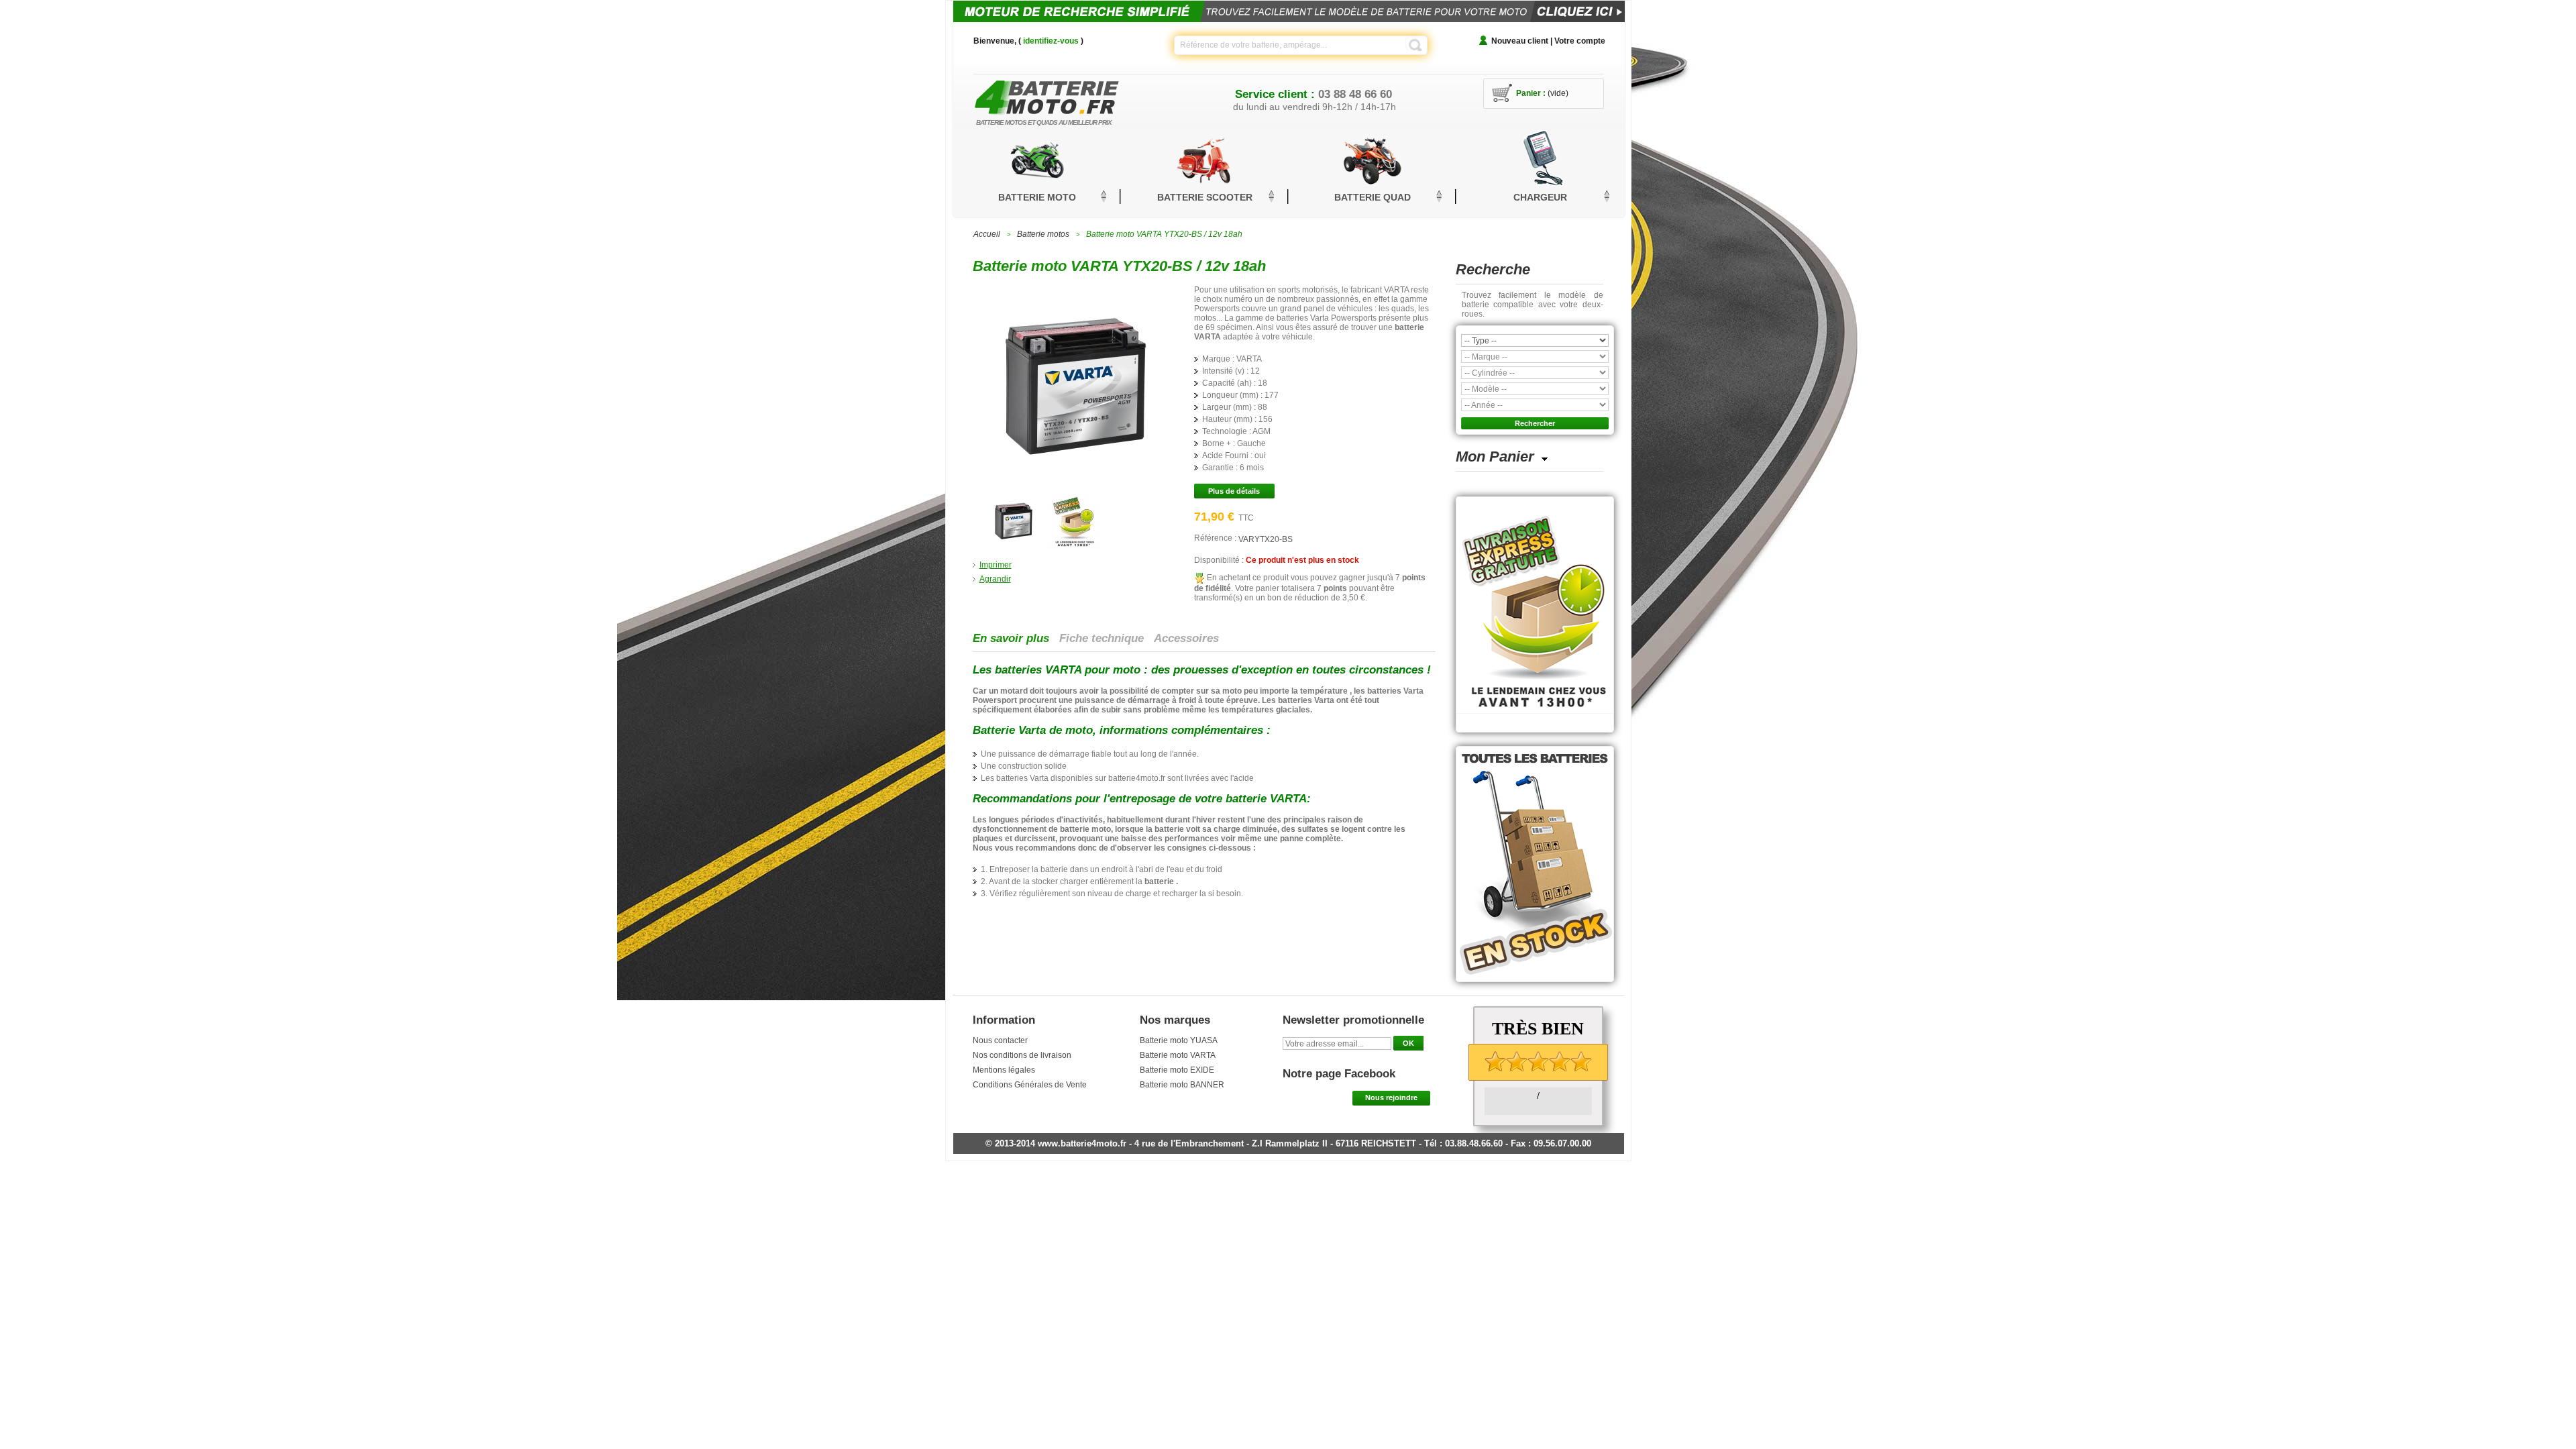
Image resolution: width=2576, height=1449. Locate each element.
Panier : (1531, 93)
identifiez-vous (1051, 41)
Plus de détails (1234, 491)
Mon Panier (1495, 457)
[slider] (1538, 1061)
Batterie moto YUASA (1179, 1040)
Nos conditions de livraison (1022, 1055)
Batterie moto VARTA (1178, 1055)
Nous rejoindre (1391, 1097)
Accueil (987, 234)
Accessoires (1186, 638)
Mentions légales (1004, 1070)
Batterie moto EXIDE (1177, 1070)
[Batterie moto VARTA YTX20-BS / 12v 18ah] (1013, 499)
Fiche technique (1102, 638)
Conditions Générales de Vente (1030, 1085)
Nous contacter (1000, 1040)
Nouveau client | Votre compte (1548, 41)
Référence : (1216, 538)
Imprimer (996, 565)
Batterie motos (1043, 234)
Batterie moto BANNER (1182, 1085)
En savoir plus (1011, 638)
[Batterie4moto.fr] (1067, 94)
